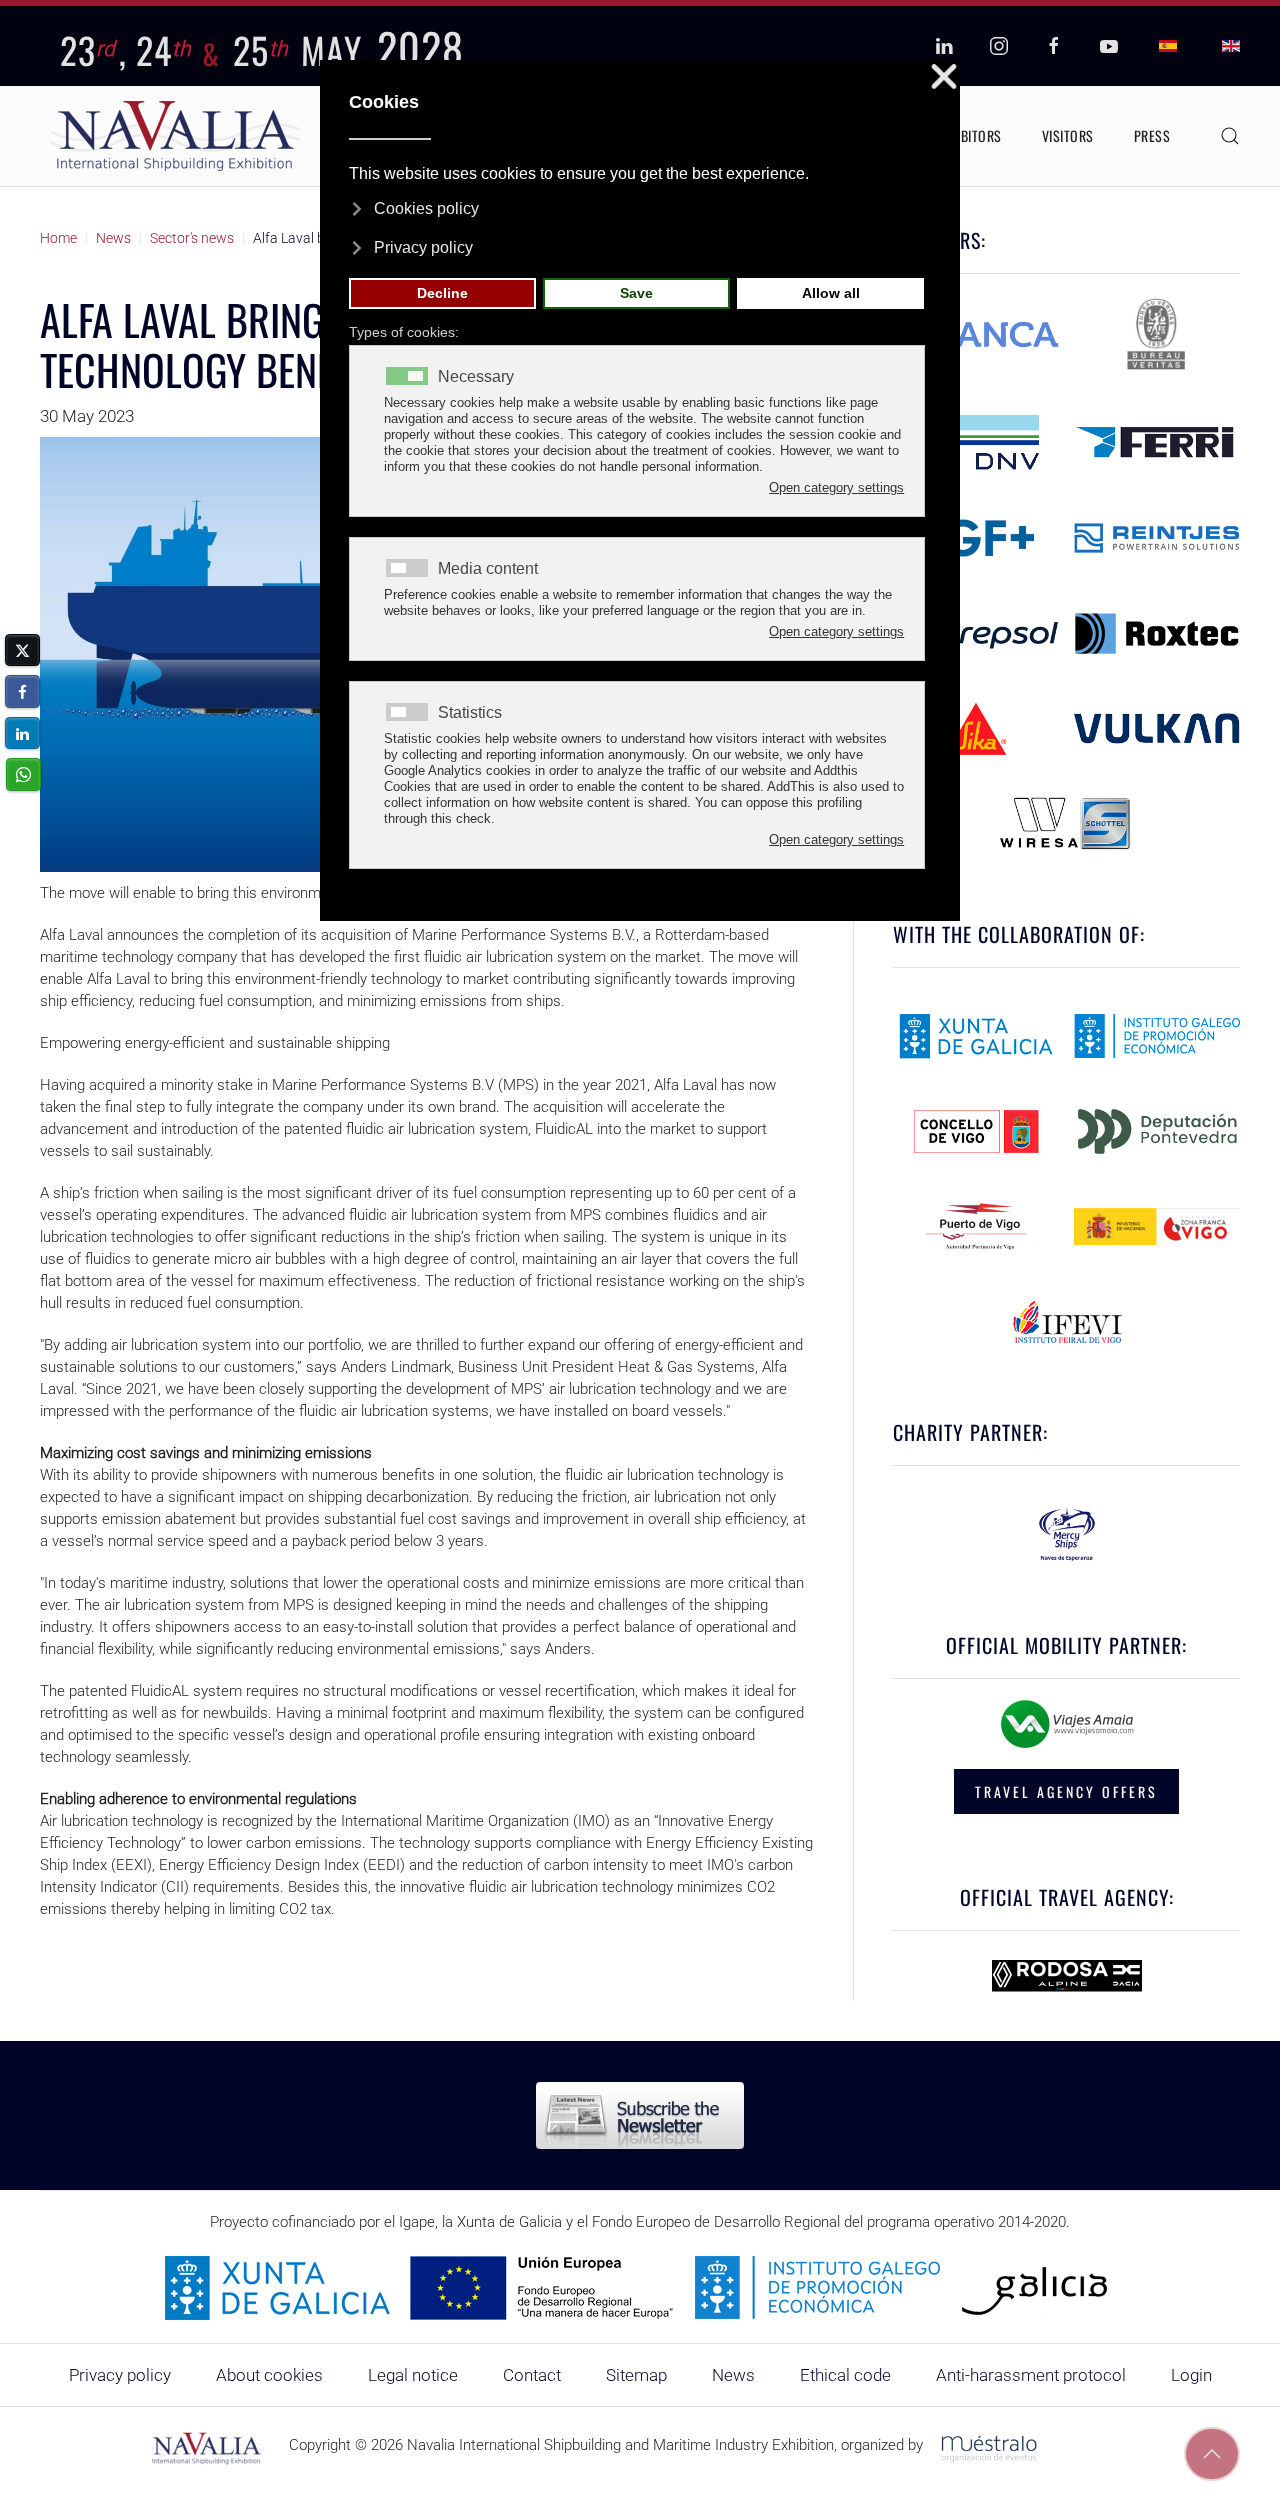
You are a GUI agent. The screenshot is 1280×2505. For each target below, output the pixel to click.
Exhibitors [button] (968, 135)
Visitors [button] (1068, 135)
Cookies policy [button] (426, 208)
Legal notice (413, 2375)
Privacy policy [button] (423, 247)
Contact (532, 2375)
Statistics (470, 713)
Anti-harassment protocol (1031, 2375)
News (733, 2375)
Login (1191, 2375)
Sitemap (636, 2375)
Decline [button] (442, 293)
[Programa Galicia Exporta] (640, 2287)
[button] (1230, 136)
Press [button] (1152, 135)
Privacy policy (120, 2375)
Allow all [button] (831, 293)
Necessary (476, 377)
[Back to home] (175, 136)
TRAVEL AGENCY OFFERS (1066, 1791)
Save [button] (636, 293)
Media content (488, 569)
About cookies (269, 2375)
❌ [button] (944, 77)
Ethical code (845, 2375)
